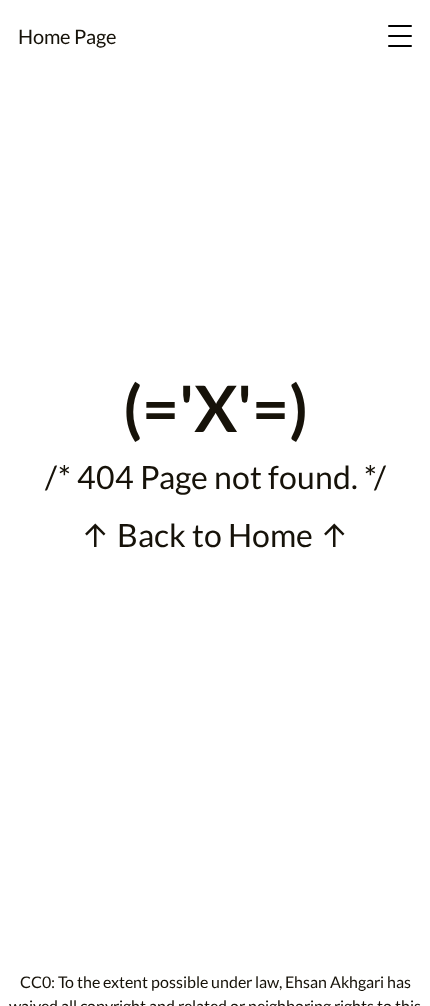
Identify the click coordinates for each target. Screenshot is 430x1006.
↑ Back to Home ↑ (215, 534)
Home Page (67, 36)
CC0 (35, 981)
